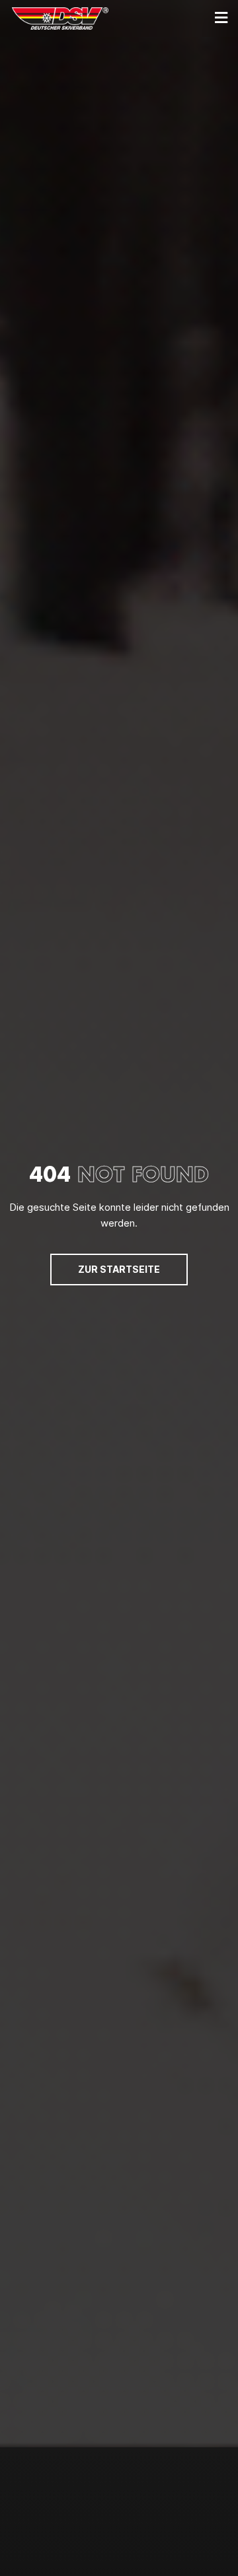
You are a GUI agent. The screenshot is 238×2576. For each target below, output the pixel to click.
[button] (221, 18)
